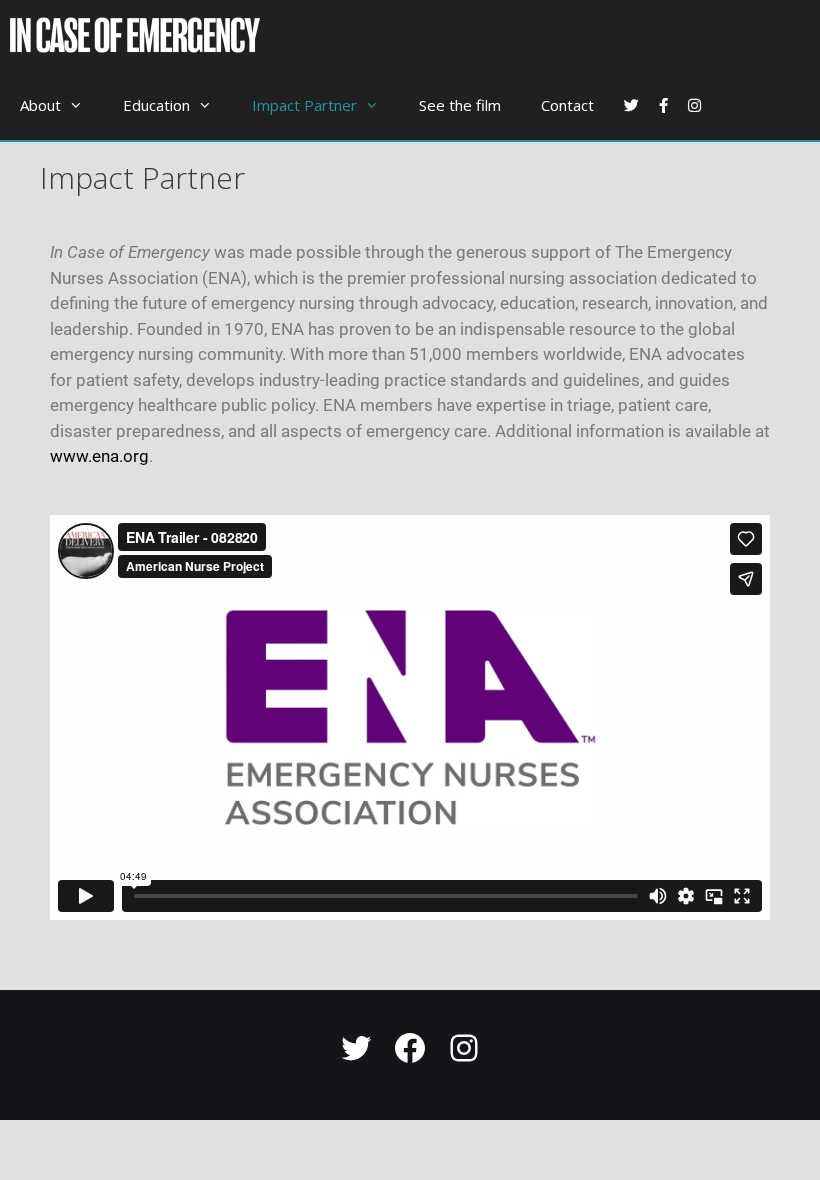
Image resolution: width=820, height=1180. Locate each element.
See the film (460, 105)
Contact (567, 105)
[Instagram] (464, 1048)
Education (156, 105)
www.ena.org (99, 456)
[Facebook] (410, 1048)
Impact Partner (304, 105)
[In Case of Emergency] (140, 35)
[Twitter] (356, 1048)
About (40, 105)
